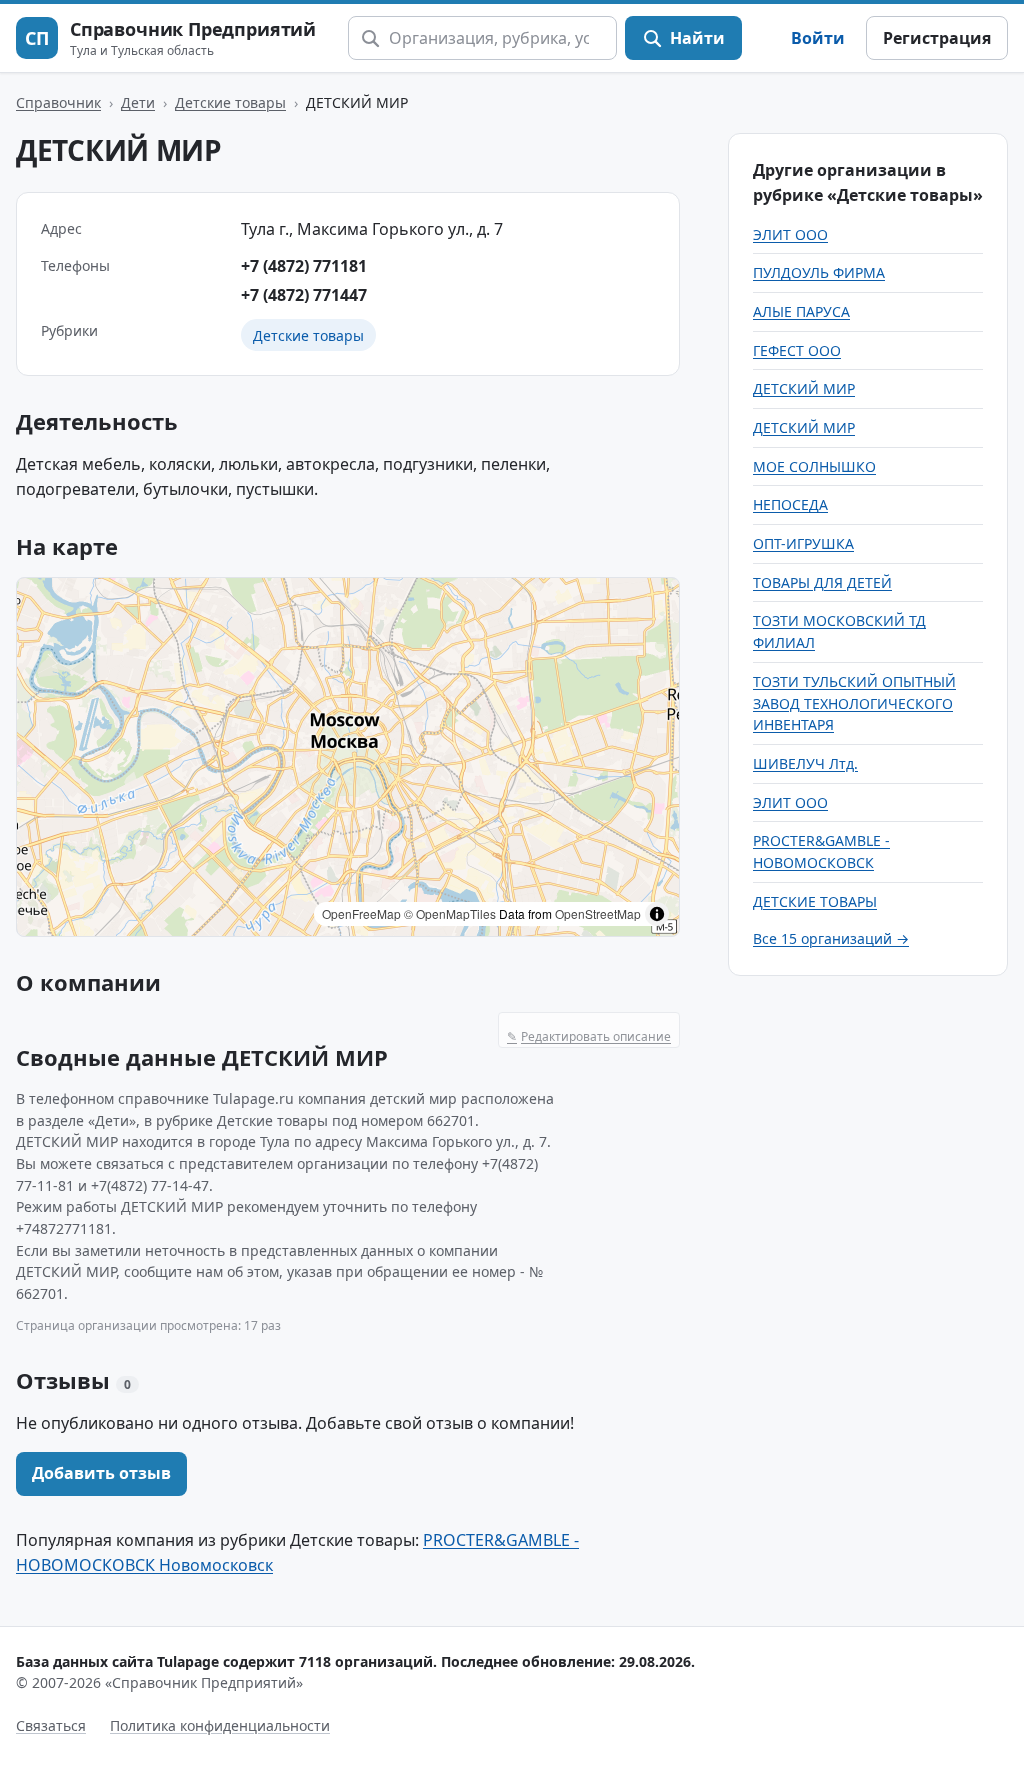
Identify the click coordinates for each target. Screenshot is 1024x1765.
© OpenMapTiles (450, 913)
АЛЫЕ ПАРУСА (801, 311)
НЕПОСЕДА (790, 504)
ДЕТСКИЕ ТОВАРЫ (815, 901)
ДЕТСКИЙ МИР (804, 388)
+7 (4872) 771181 (304, 266)
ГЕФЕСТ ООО (797, 350)
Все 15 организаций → (831, 938)
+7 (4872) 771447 (304, 295)
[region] (348, 757)
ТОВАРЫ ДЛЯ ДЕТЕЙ (822, 582)
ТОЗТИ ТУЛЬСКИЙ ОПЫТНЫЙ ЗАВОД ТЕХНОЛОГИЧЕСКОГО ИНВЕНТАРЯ (854, 703)
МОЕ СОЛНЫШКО (814, 466)
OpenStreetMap (598, 913)
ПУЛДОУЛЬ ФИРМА (819, 272)
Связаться (51, 1725)
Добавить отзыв (101, 1473)
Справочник (58, 102)
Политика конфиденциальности (220, 1725)
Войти (818, 38)
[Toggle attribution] (657, 914)
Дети (138, 102)
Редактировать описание (589, 1036)
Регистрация (937, 38)
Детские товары (230, 102)
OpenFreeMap (361, 913)
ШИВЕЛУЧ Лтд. (805, 763)
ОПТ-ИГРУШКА (803, 543)
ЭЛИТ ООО (790, 234)
